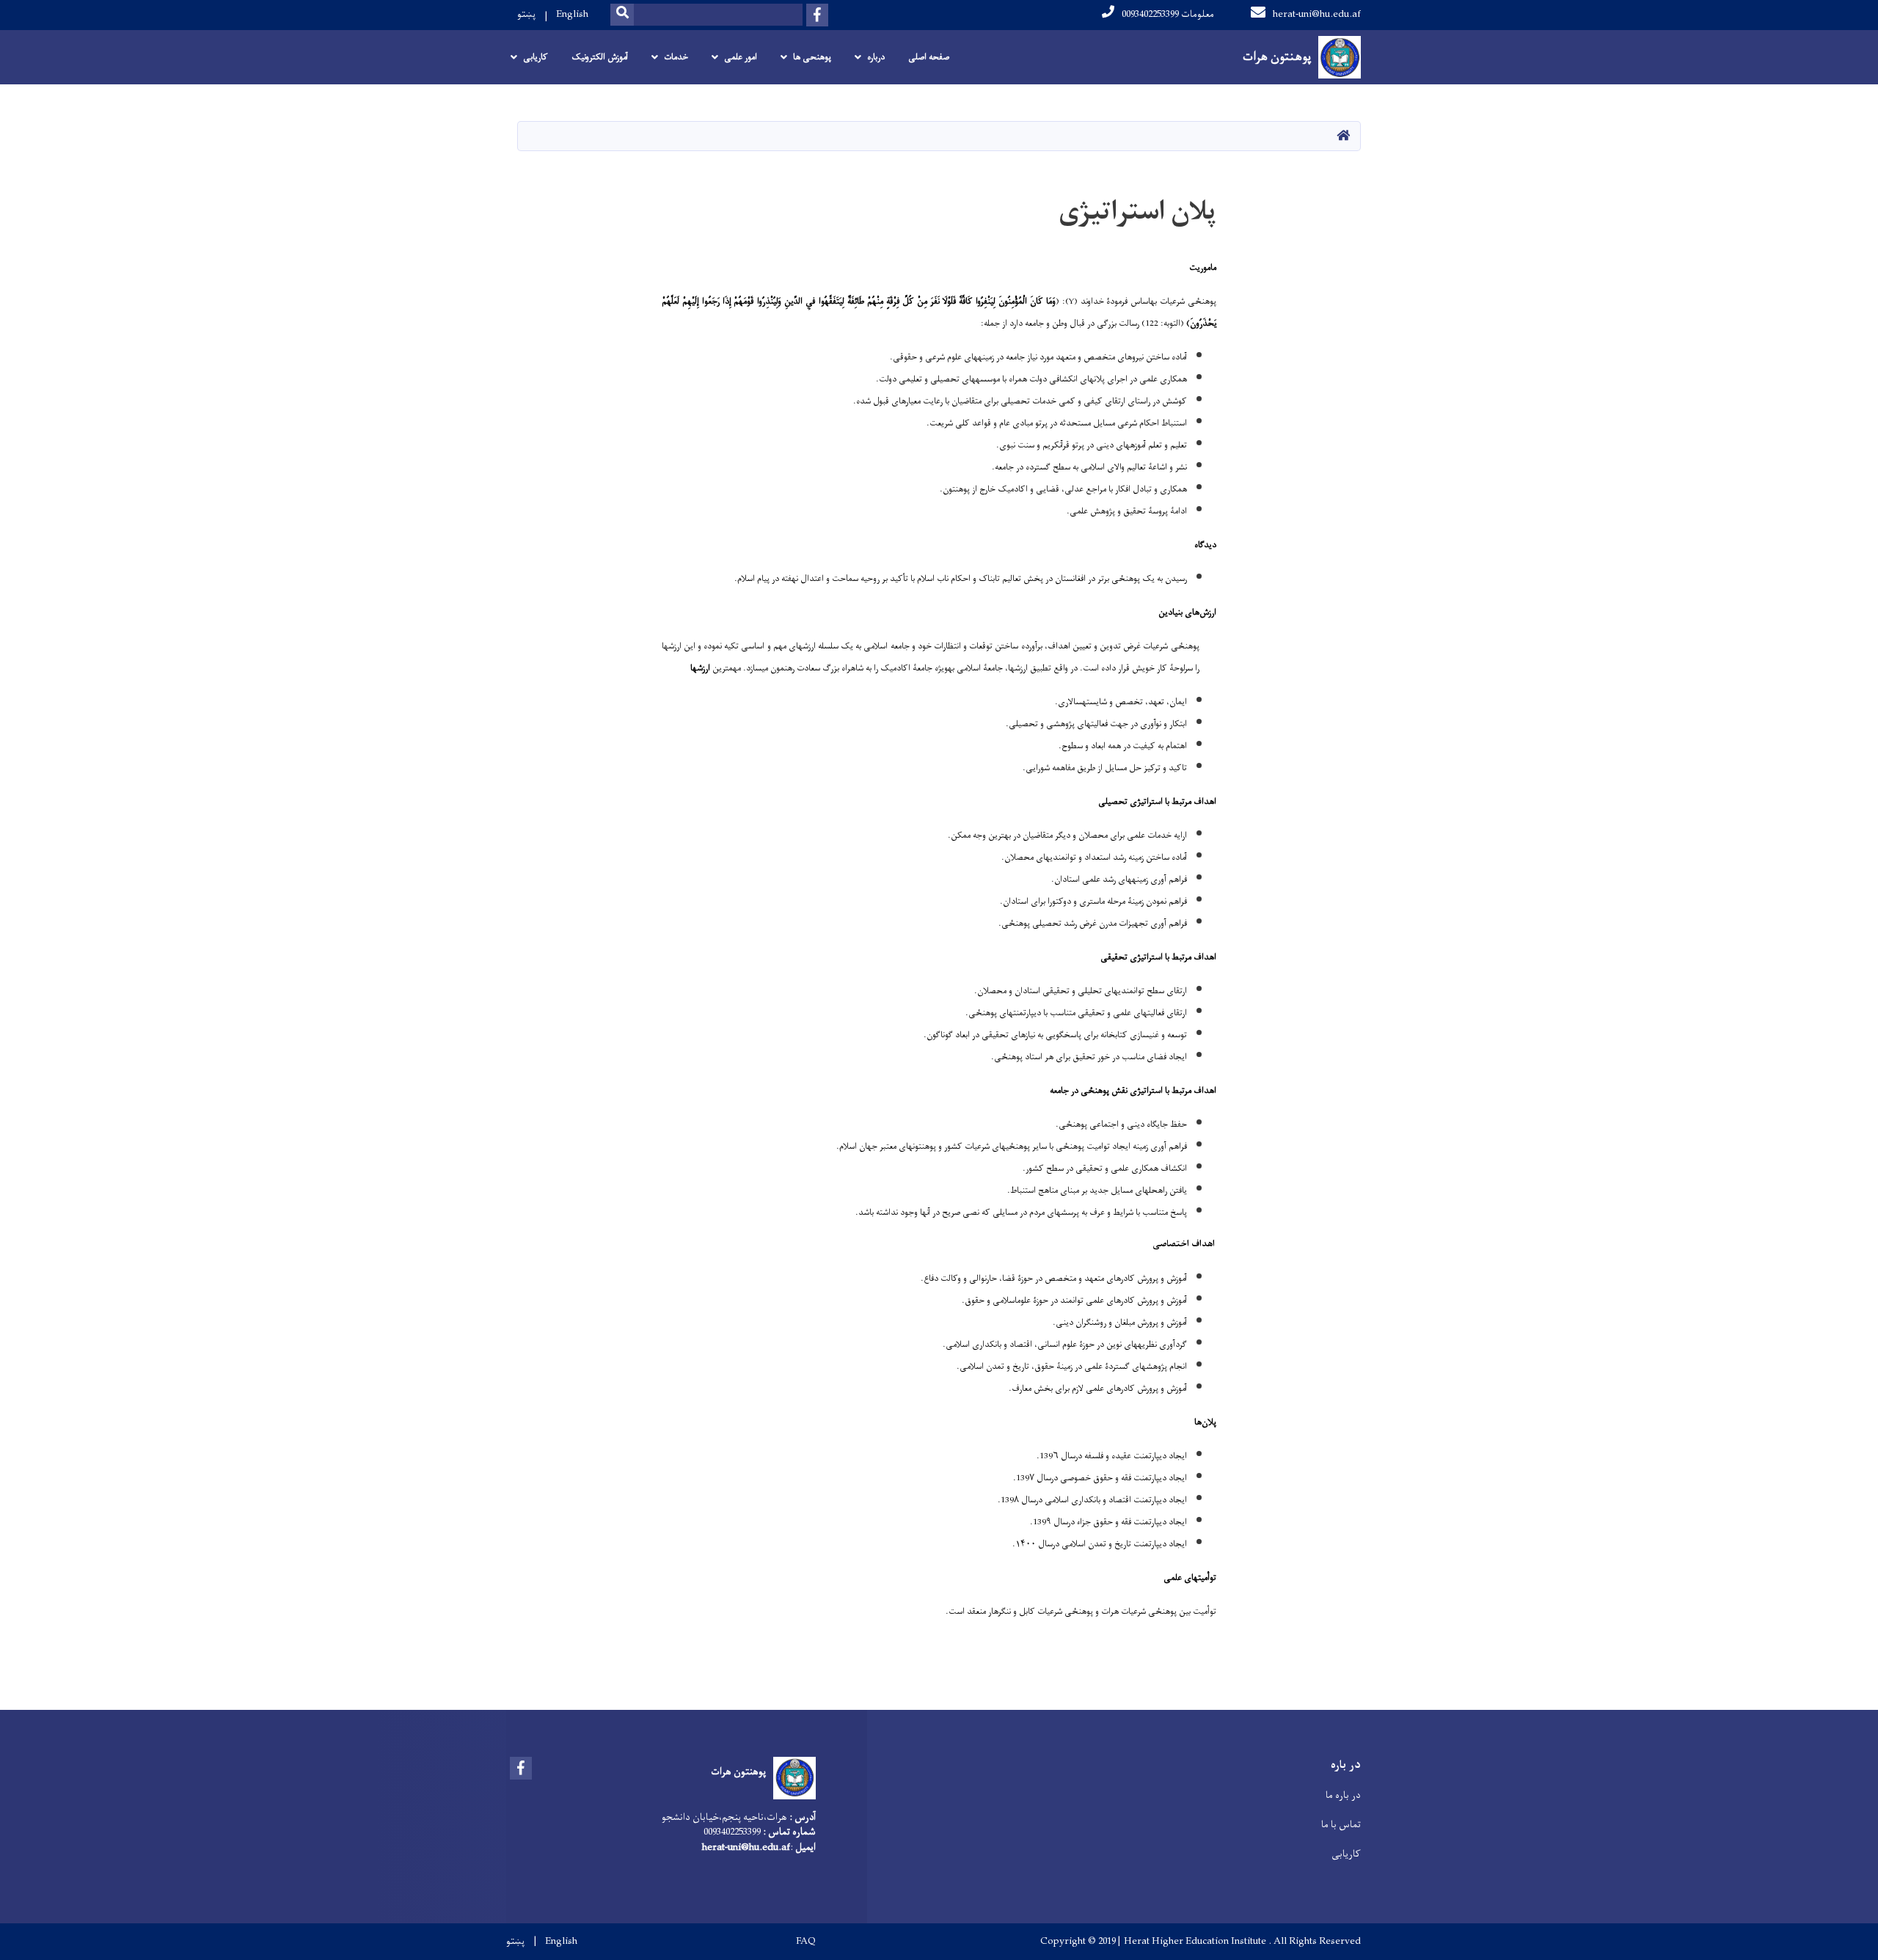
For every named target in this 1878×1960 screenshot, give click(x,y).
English (572, 14)
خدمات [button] (676, 57)
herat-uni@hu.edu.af (1317, 14)
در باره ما (1343, 1795)
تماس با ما (1341, 1825)
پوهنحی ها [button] (812, 57)
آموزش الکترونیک (600, 57)
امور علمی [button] (741, 57)
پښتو (526, 14)
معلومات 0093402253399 (1168, 14)
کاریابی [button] (536, 57)
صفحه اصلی (929, 57)
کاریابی (1346, 1854)
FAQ (806, 1942)
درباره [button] (876, 57)
